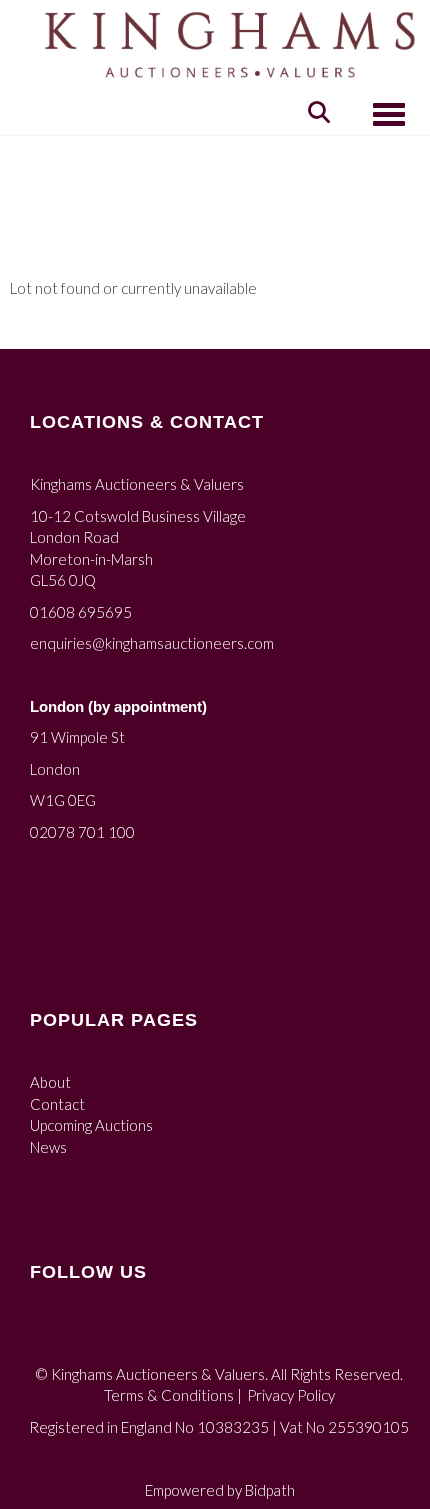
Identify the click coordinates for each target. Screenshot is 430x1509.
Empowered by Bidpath (220, 1490)
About (50, 1082)
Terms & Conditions (169, 1395)
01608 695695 (81, 612)
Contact (57, 1104)
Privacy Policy (291, 1395)
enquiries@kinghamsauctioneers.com (152, 643)
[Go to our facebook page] (49, 1337)
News (48, 1147)
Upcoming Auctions (91, 1125)
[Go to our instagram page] (90, 1337)
